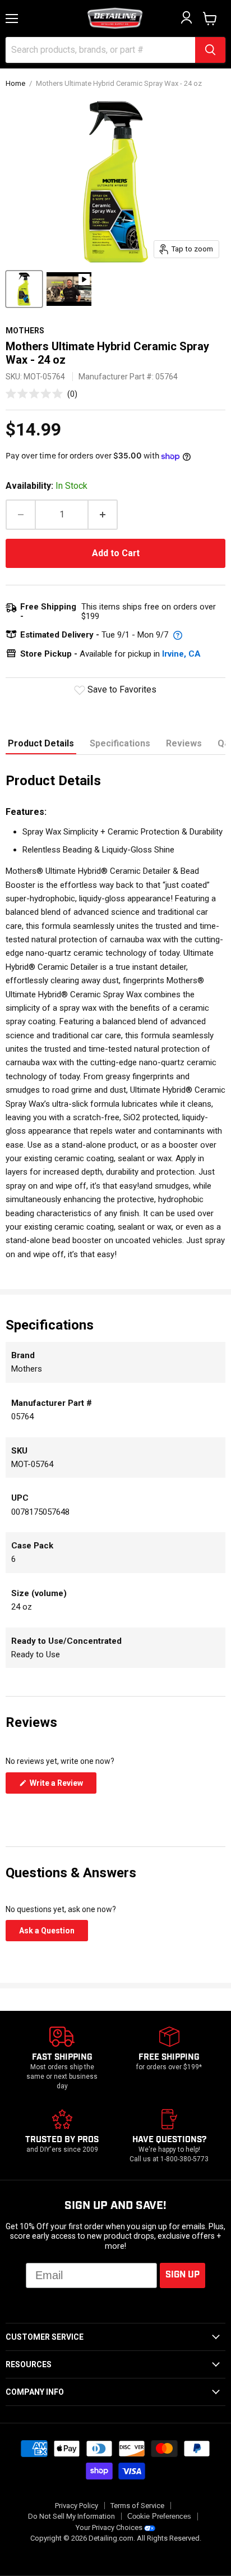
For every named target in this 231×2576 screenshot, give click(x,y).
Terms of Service (137, 2506)
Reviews (184, 743)
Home (15, 84)
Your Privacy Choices (109, 2527)
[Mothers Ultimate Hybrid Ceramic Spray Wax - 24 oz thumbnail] (24, 289)
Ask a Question (54, 1933)
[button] (41, 394)
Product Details (41, 743)
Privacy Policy (77, 2506)
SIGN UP (183, 2275)
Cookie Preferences (159, 2517)
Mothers (25, 331)
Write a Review (62, 1786)
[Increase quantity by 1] (103, 515)
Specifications (120, 743)
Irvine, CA (181, 654)
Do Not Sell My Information (71, 2516)
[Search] (210, 50)
